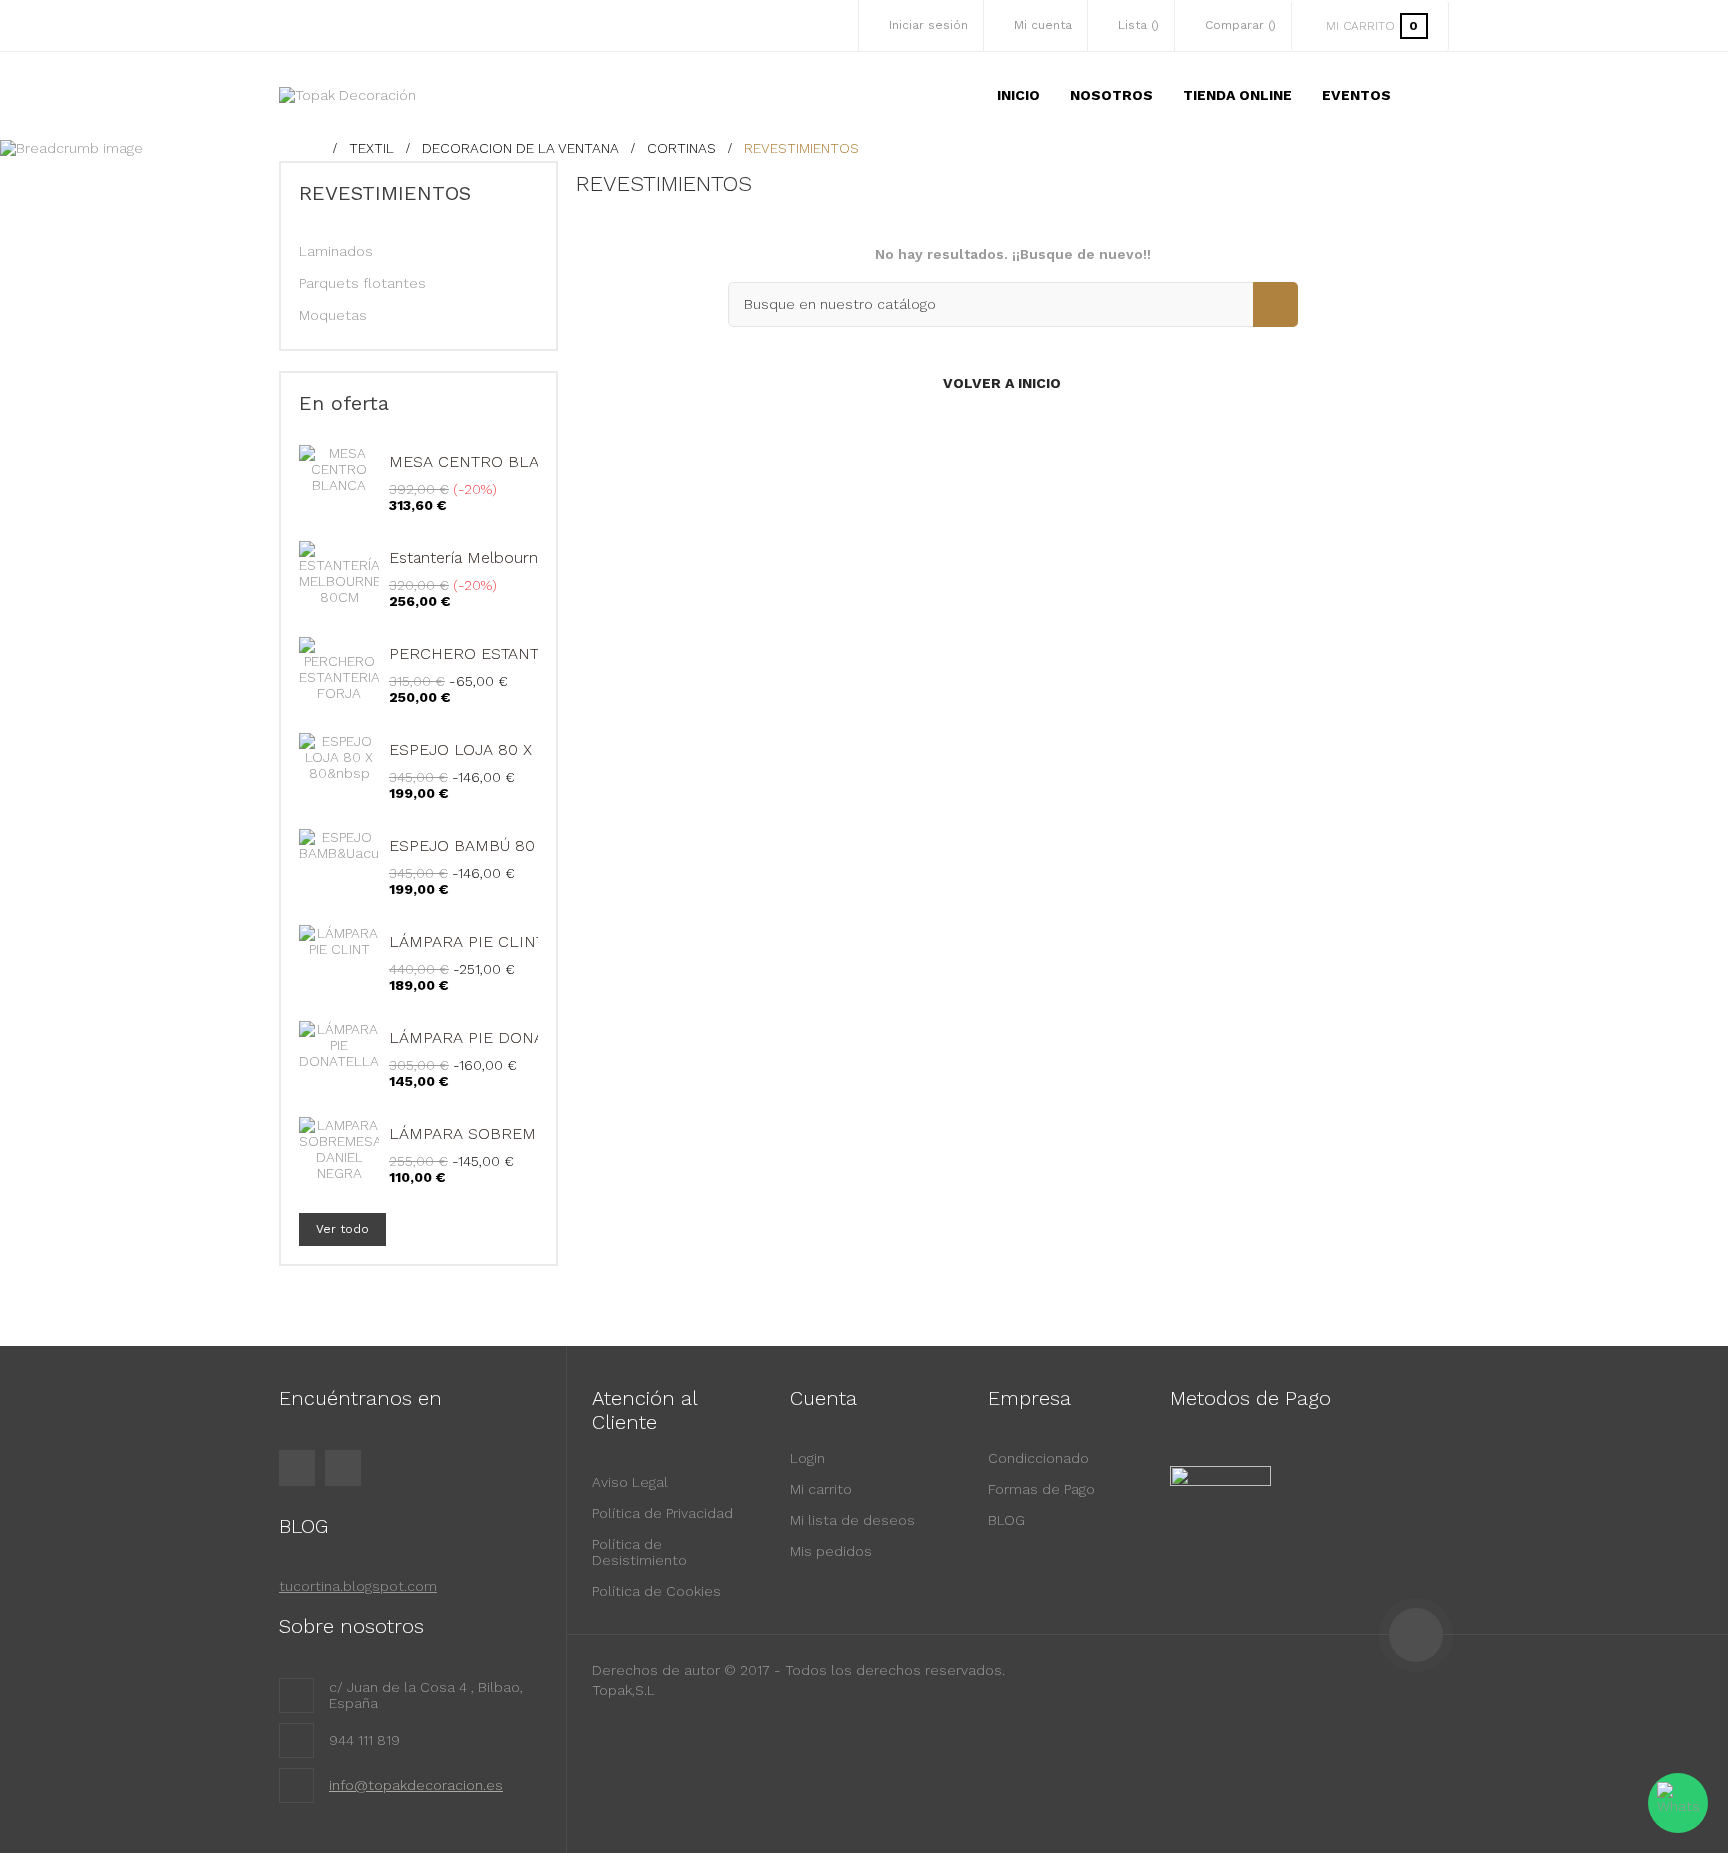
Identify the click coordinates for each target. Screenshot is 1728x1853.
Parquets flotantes (362, 283)
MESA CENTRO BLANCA (480, 461)
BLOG (1006, 1520)
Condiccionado (1038, 1458)
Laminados (336, 251)
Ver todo (342, 1229)
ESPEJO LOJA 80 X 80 (473, 749)
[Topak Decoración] (347, 95)
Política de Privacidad (662, 1513)
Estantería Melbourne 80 (480, 557)
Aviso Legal (630, 1482)
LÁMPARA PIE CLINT (467, 941)
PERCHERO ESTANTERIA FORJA (510, 653)
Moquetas (333, 315)
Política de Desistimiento (639, 1552)
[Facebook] (297, 1468)
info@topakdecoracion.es (416, 1785)
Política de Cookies (656, 1591)
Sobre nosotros (351, 1626)
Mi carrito (821, 1489)
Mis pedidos (831, 1551)
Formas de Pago (1041, 1489)
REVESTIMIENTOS (385, 193)
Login (807, 1458)
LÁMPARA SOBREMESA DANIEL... (514, 1133)
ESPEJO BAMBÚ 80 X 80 (481, 845)
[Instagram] (343, 1468)
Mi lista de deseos (852, 1520)
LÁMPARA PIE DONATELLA (490, 1037)
